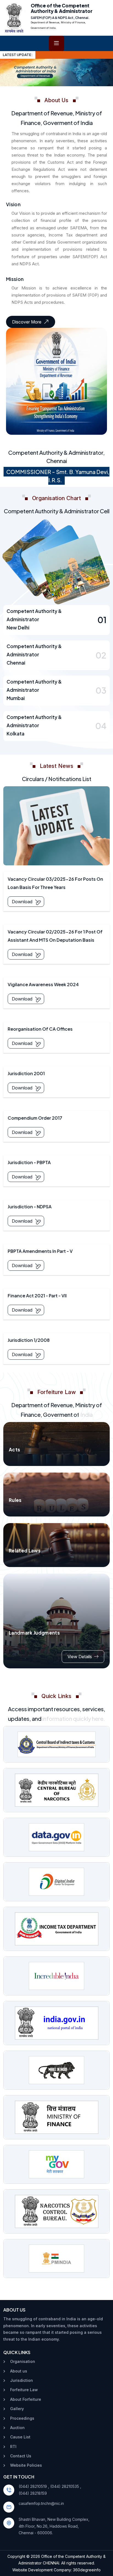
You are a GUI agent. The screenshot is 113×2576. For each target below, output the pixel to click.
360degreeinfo (87, 2570)
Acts (14, 1449)
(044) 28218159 (33, 2493)
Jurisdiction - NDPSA (30, 1207)
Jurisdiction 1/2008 (29, 1340)
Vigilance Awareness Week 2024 (43, 984)
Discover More (27, 322)
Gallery (17, 2409)
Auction (17, 2428)
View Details (80, 1657)
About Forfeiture (26, 2399)
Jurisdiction (22, 2380)
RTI (13, 2447)
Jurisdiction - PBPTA (29, 1162)
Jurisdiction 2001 (26, 1073)
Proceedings (22, 2418)
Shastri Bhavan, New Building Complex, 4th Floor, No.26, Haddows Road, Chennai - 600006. (54, 2526)
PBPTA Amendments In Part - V (40, 1251)
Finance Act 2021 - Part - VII (37, 1296)
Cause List (20, 2437)
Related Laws (25, 1551)
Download (22, 902)
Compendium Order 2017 (35, 1118)
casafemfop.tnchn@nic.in (41, 2503)
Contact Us (21, 2456)
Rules (15, 1500)
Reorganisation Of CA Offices (40, 1029)
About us (19, 2371)
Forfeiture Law (24, 2390)
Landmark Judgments (34, 1633)
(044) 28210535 (65, 2486)
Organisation (23, 2361)
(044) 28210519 (33, 2486)
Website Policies (26, 2465)
